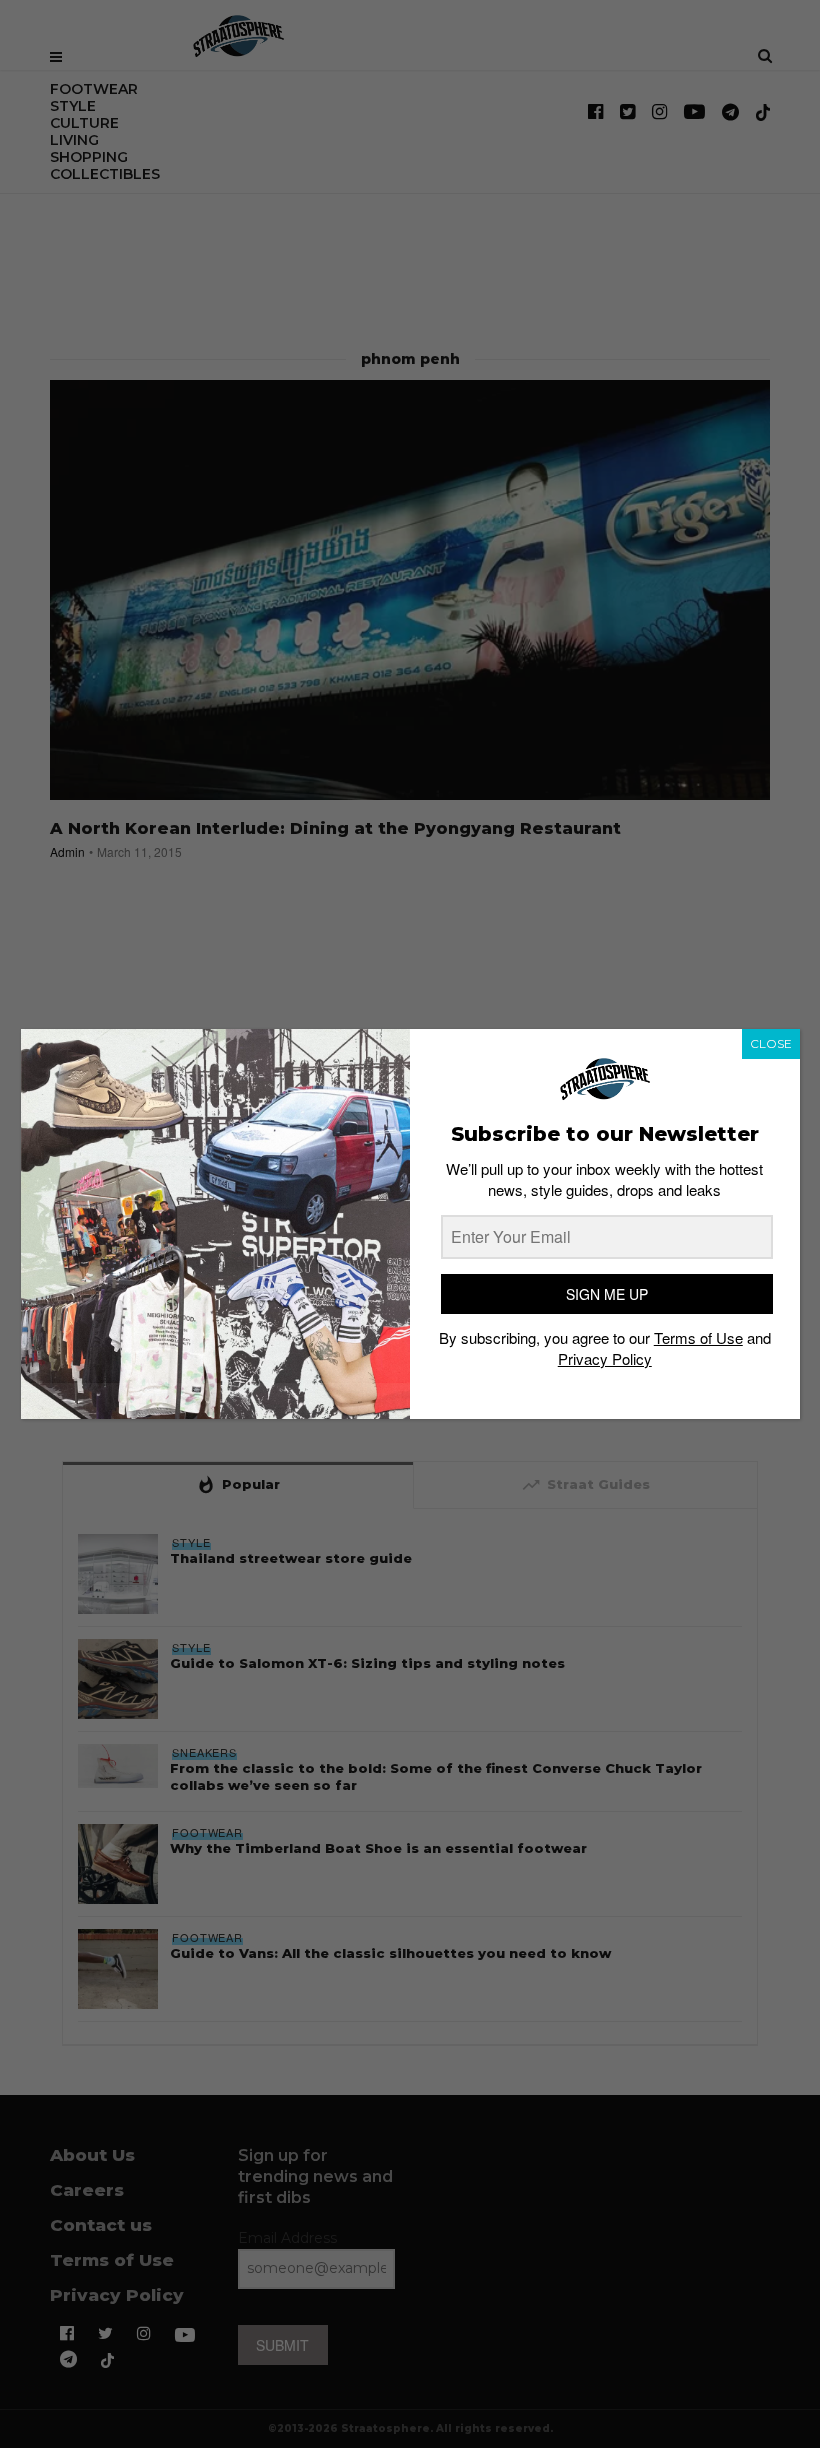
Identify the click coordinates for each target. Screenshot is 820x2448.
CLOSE (771, 1043)
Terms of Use (698, 1337)
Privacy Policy (605, 1358)
